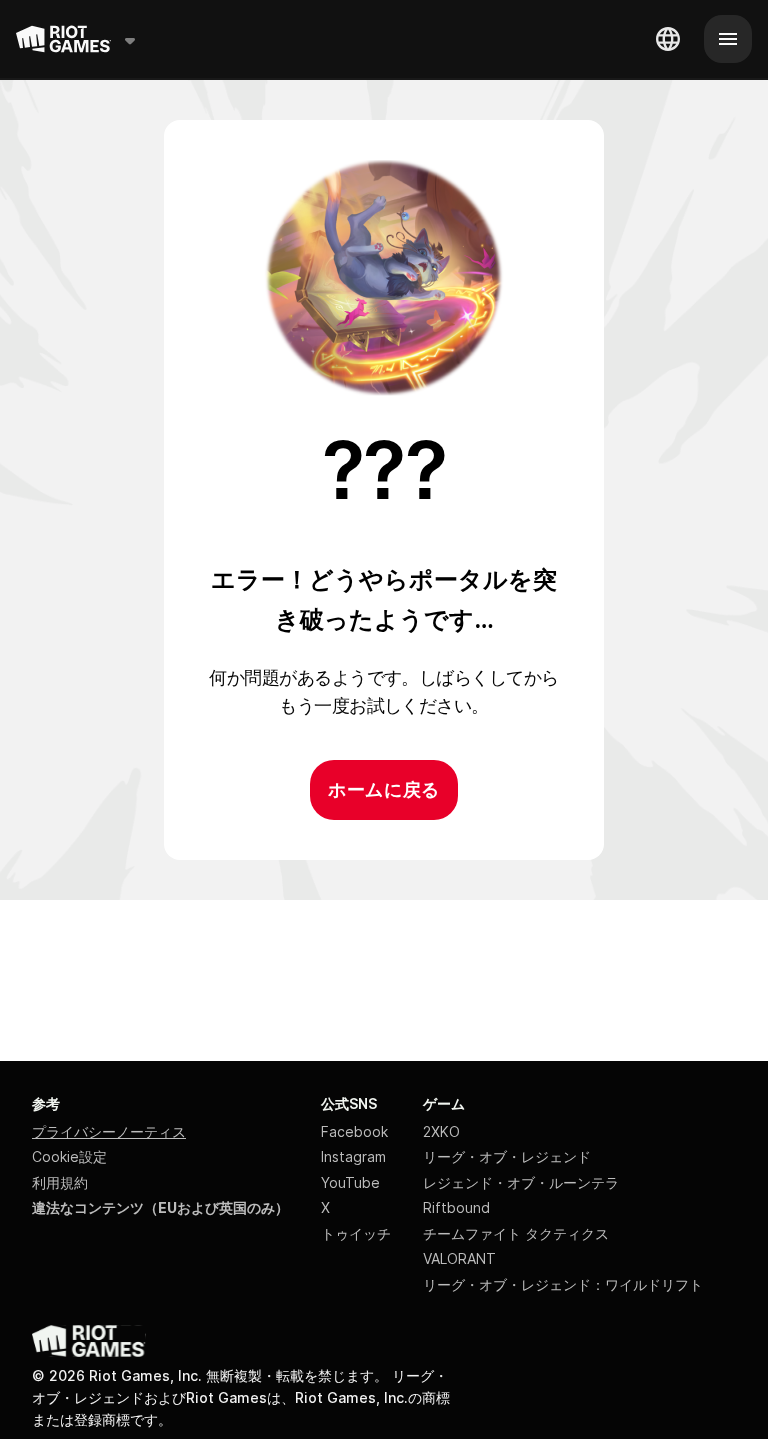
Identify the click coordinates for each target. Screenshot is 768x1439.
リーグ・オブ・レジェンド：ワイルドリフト (563, 1284)
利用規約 (60, 1182)
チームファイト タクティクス (516, 1233)
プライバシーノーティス (109, 1131)
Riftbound (456, 1207)
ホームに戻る (383, 789)
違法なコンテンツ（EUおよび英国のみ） (160, 1207)
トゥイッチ (356, 1233)
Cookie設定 (69, 1156)
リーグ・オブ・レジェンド (507, 1156)
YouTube (350, 1182)
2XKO (441, 1131)
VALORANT (459, 1258)
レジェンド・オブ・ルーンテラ (521, 1182)
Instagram (353, 1156)
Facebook (354, 1131)
